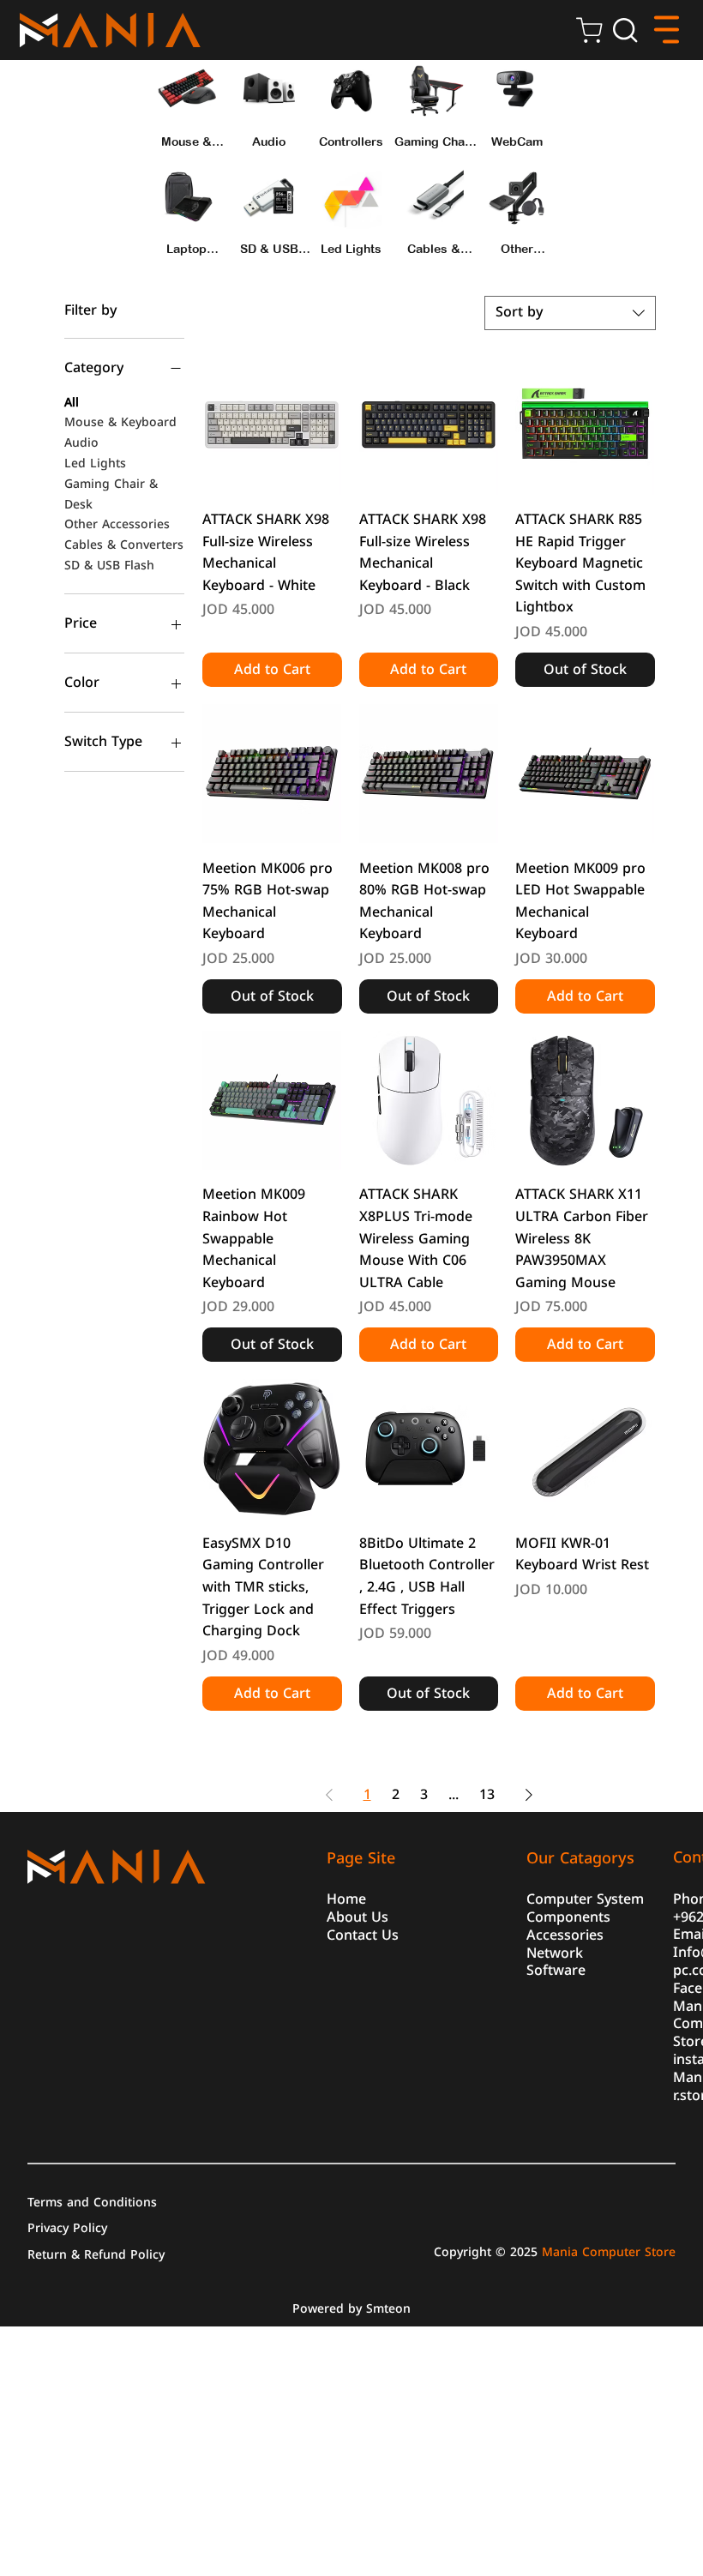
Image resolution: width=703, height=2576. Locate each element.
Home (346, 1898)
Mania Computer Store (609, 2252)
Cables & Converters (124, 545)
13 (487, 1794)
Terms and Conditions (92, 2201)
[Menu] (667, 30)
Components (568, 1916)
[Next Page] (529, 1795)
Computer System (585, 1898)
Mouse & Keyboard (120, 423)
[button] (625, 30)
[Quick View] (272, 425)
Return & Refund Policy (96, 2254)
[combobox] (570, 313)
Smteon (388, 2309)
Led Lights (95, 464)
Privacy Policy (67, 2227)
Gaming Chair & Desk (111, 495)
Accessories (565, 1934)
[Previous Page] (329, 1795)
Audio (81, 443)
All (72, 403)
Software (556, 1969)
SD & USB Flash (109, 566)
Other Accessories (117, 525)
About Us (358, 1916)
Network (555, 1952)
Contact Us (363, 1934)
